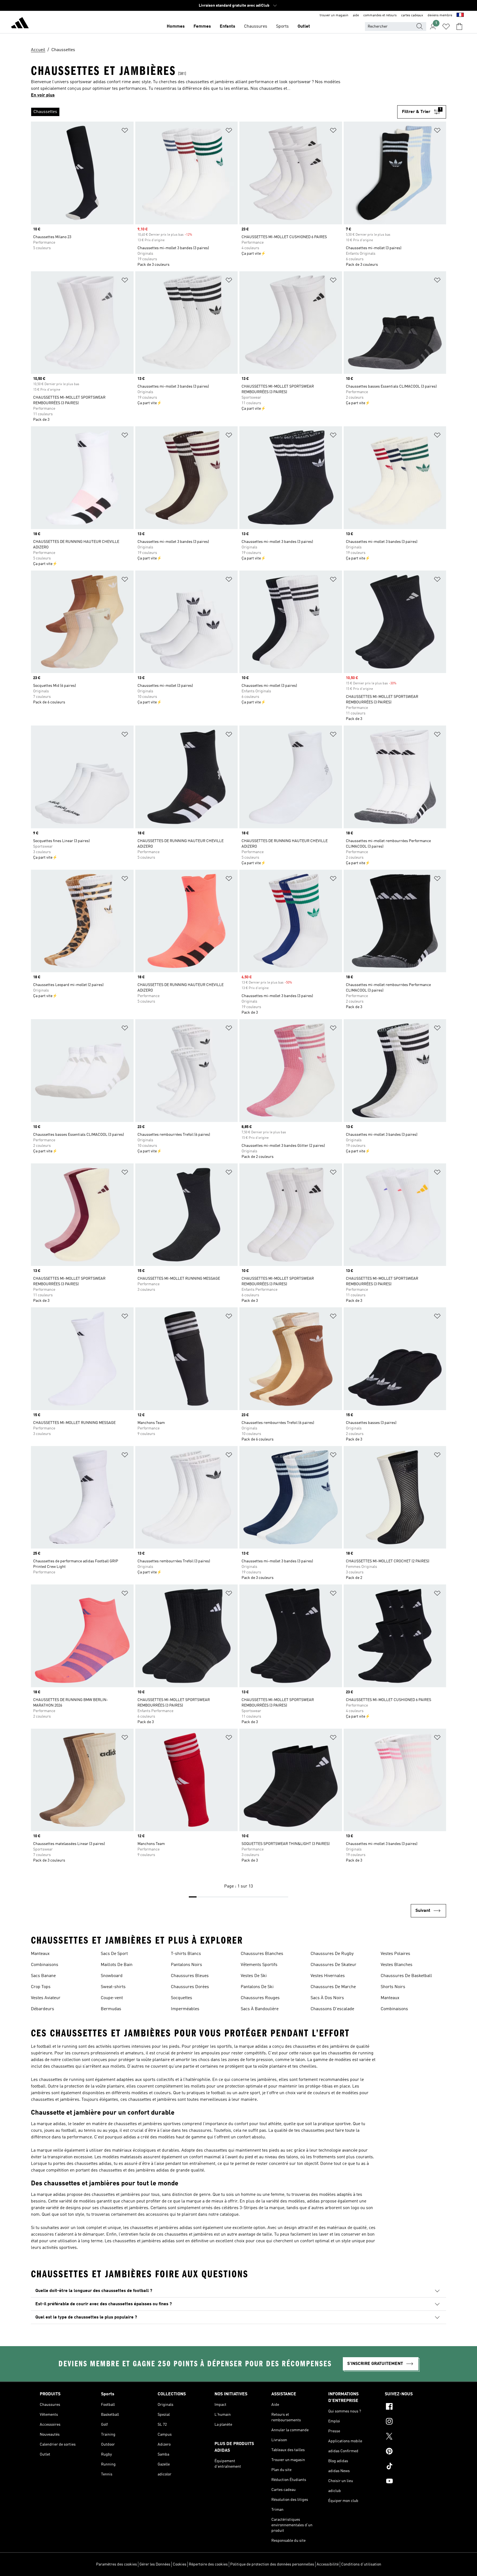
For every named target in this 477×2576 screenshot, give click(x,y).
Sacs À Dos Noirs (327, 1998)
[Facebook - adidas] (411, 2407)
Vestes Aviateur (46, 1998)
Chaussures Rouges (260, 1998)
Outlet (304, 27)
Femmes (202, 27)
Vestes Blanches (397, 1965)
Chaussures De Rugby (332, 1954)
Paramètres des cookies (116, 2564)
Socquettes (181, 1998)
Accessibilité (328, 2564)
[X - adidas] (411, 2437)
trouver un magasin (334, 15)
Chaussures (256, 27)
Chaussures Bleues (190, 1976)
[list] (214, 112)
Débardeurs (43, 2009)
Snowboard (112, 1976)
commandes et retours (380, 15)
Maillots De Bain (117, 1965)
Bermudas (111, 2009)
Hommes (176, 27)
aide (356, 15)
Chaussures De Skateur (333, 1965)
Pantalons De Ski (257, 1987)
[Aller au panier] (459, 27)
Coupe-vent (112, 1998)
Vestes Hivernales (328, 1976)
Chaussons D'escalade (332, 2009)
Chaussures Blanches (262, 1954)
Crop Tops (41, 1987)
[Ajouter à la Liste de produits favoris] (125, 131)
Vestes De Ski (254, 1976)
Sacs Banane (43, 1976)
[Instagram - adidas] (411, 2422)
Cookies (180, 2564)
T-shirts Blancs (186, 1954)
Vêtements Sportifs (259, 1965)
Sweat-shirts (113, 1987)
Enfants (227, 27)
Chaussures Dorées (190, 1987)
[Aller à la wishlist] (446, 27)
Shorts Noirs (393, 1987)
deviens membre (440, 15)
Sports (282, 27)
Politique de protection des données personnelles (272, 2564)
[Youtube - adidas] (411, 2482)
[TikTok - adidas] (411, 2467)
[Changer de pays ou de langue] (460, 15)
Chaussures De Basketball (406, 1976)
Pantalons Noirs (186, 1965)
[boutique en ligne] (20, 24)
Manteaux (40, 1954)
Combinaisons (45, 1965)
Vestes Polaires (395, 1954)
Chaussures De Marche (333, 1987)
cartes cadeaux (412, 15)
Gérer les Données (155, 2564)
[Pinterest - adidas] (411, 2452)
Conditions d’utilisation (361, 2564)
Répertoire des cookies (208, 2564)
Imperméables (185, 2009)
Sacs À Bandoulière (260, 2009)
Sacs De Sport (114, 1954)
